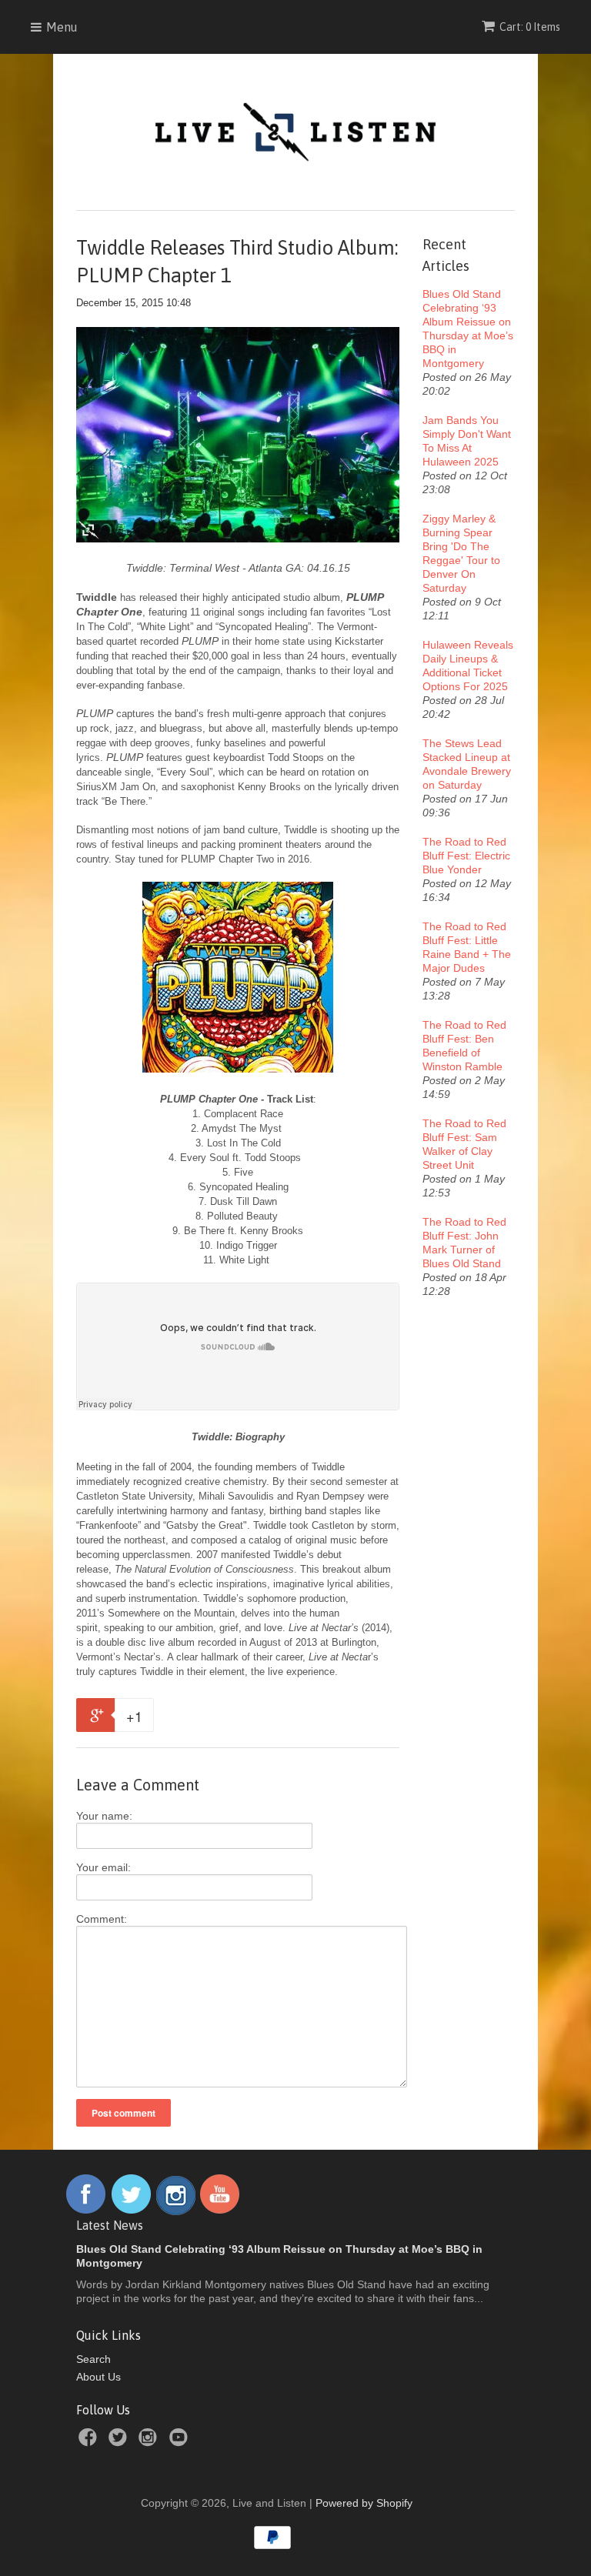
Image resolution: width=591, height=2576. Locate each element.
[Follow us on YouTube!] (220, 2211)
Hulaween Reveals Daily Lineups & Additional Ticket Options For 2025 (468, 666)
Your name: (104, 1816)
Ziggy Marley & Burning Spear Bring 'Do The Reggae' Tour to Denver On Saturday (461, 553)
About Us (98, 2377)
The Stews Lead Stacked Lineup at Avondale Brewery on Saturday (467, 764)
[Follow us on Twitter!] (132, 2211)
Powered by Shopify (364, 2503)
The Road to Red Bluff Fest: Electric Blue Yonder (466, 856)
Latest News (110, 2225)
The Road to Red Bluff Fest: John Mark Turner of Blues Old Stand (464, 1243)
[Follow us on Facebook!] (86, 2211)
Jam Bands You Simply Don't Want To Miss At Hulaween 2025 (467, 441)
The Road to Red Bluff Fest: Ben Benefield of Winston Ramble (464, 1046)
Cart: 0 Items (530, 27)
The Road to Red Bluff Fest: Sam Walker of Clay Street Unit (464, 1144)
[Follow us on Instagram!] (176, 2211)
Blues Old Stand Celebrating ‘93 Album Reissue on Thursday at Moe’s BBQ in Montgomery (468, 329)
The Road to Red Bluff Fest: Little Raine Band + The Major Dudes (467, 947)
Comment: (102, 1919)
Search (93, 2359)
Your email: (104, 1867)
